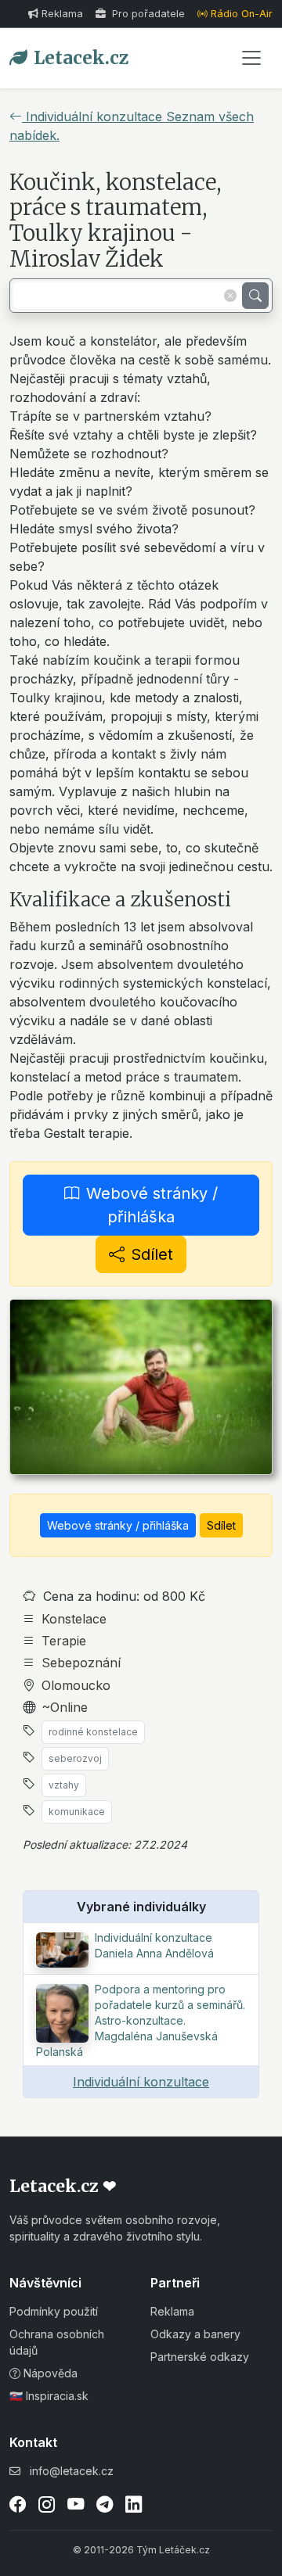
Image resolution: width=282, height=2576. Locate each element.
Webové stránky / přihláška (152, 1205)
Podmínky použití (54, 2311)
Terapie (64, 1641)
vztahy (64, 1785)
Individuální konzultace (141, 2082)
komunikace (77, 1812)
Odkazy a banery (195, 2334)
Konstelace (74, 1619)
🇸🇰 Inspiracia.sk (49, 2396)
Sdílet (152, 1254)
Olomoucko (76, 1685)
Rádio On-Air (242, 14)
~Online (65, 1707)
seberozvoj (75, 1758)
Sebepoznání (81, 1663)
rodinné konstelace (93, 1732)
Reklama (62, 14)
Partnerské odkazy (200, 2357)
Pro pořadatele (147, 14)
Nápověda (49, 2373)
